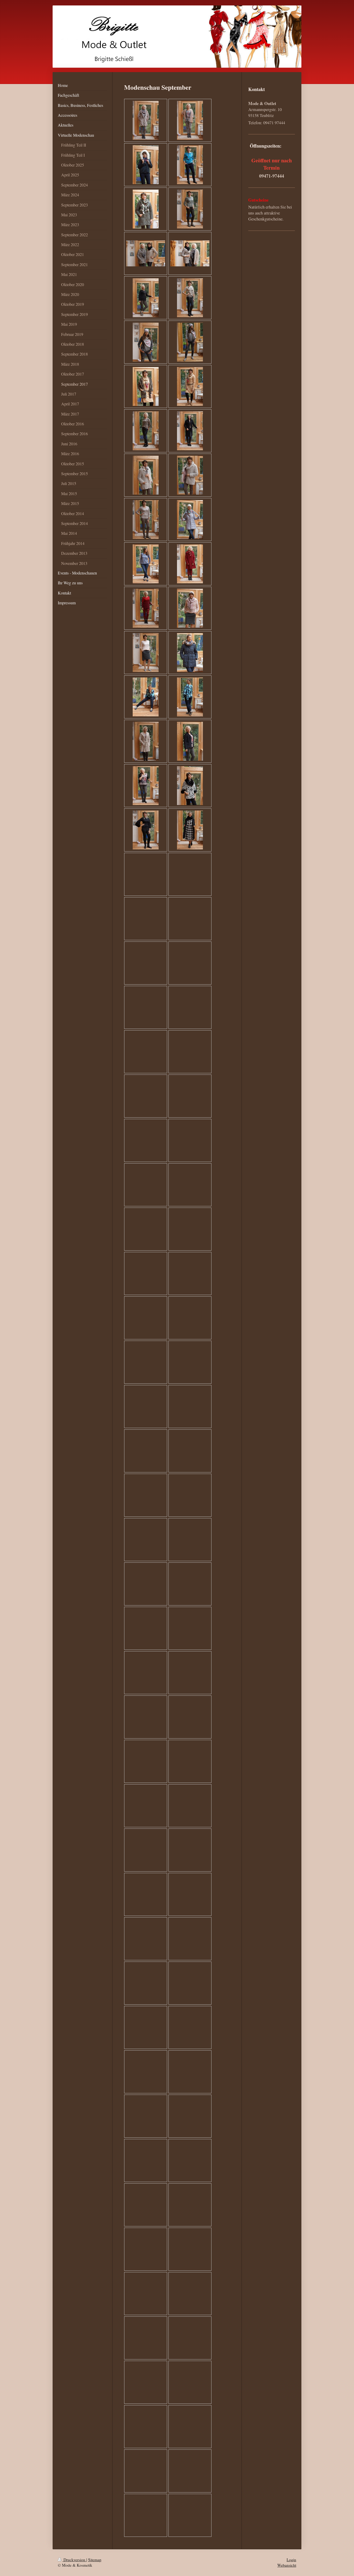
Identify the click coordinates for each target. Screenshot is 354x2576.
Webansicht (287, 2565)
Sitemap (95, 2560)
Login (291, 2560)
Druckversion (74, 2560)
